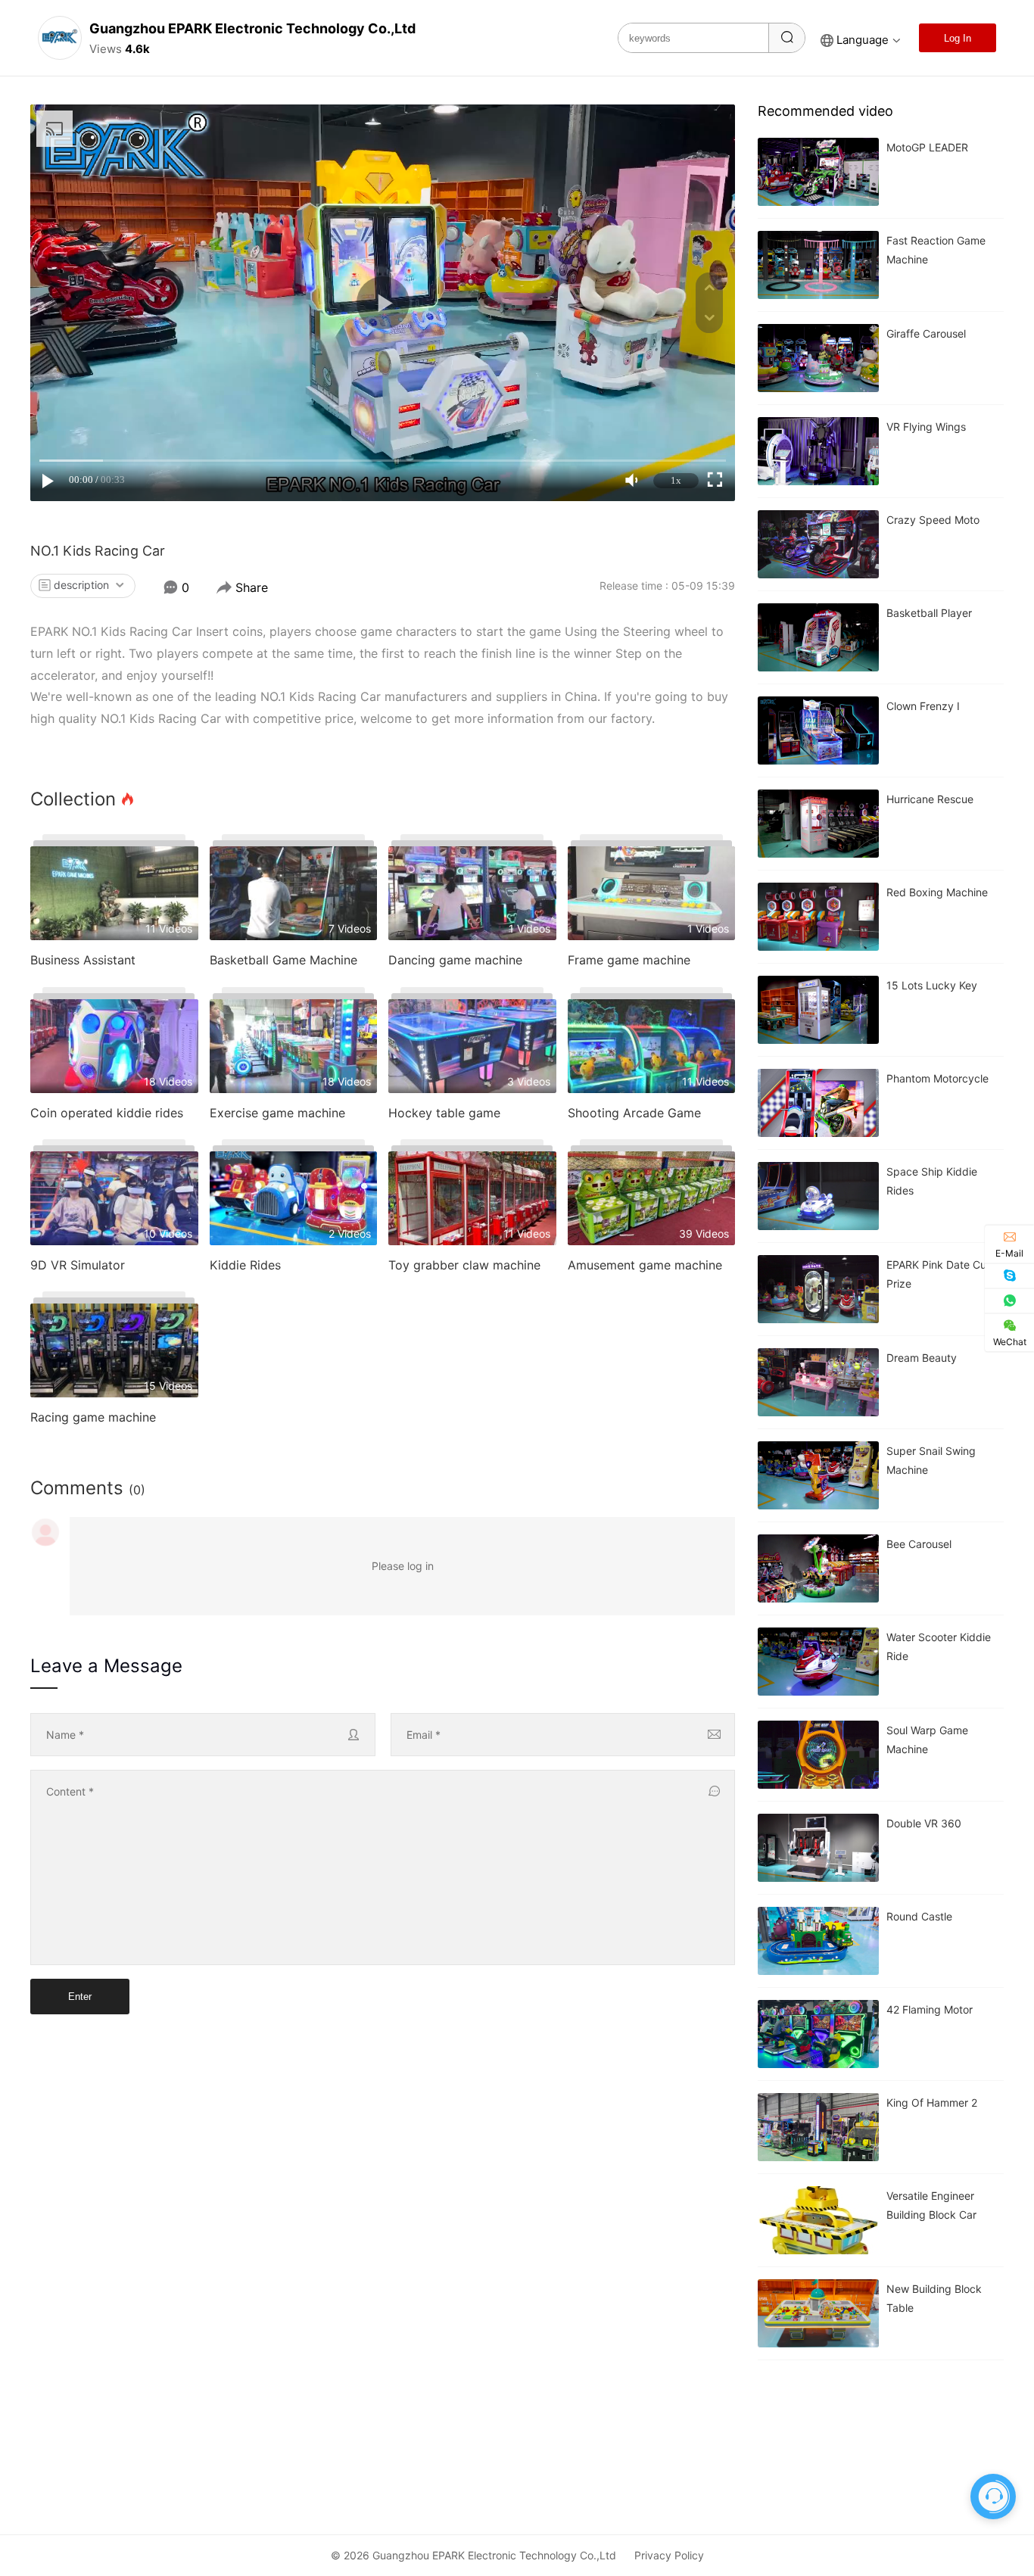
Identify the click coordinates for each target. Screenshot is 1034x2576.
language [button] (863, 40)
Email (424, 1735)
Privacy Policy (669, 2555)
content (70, 1791)
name (65, 1735)
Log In (958, 38)
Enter (80, 1997)
